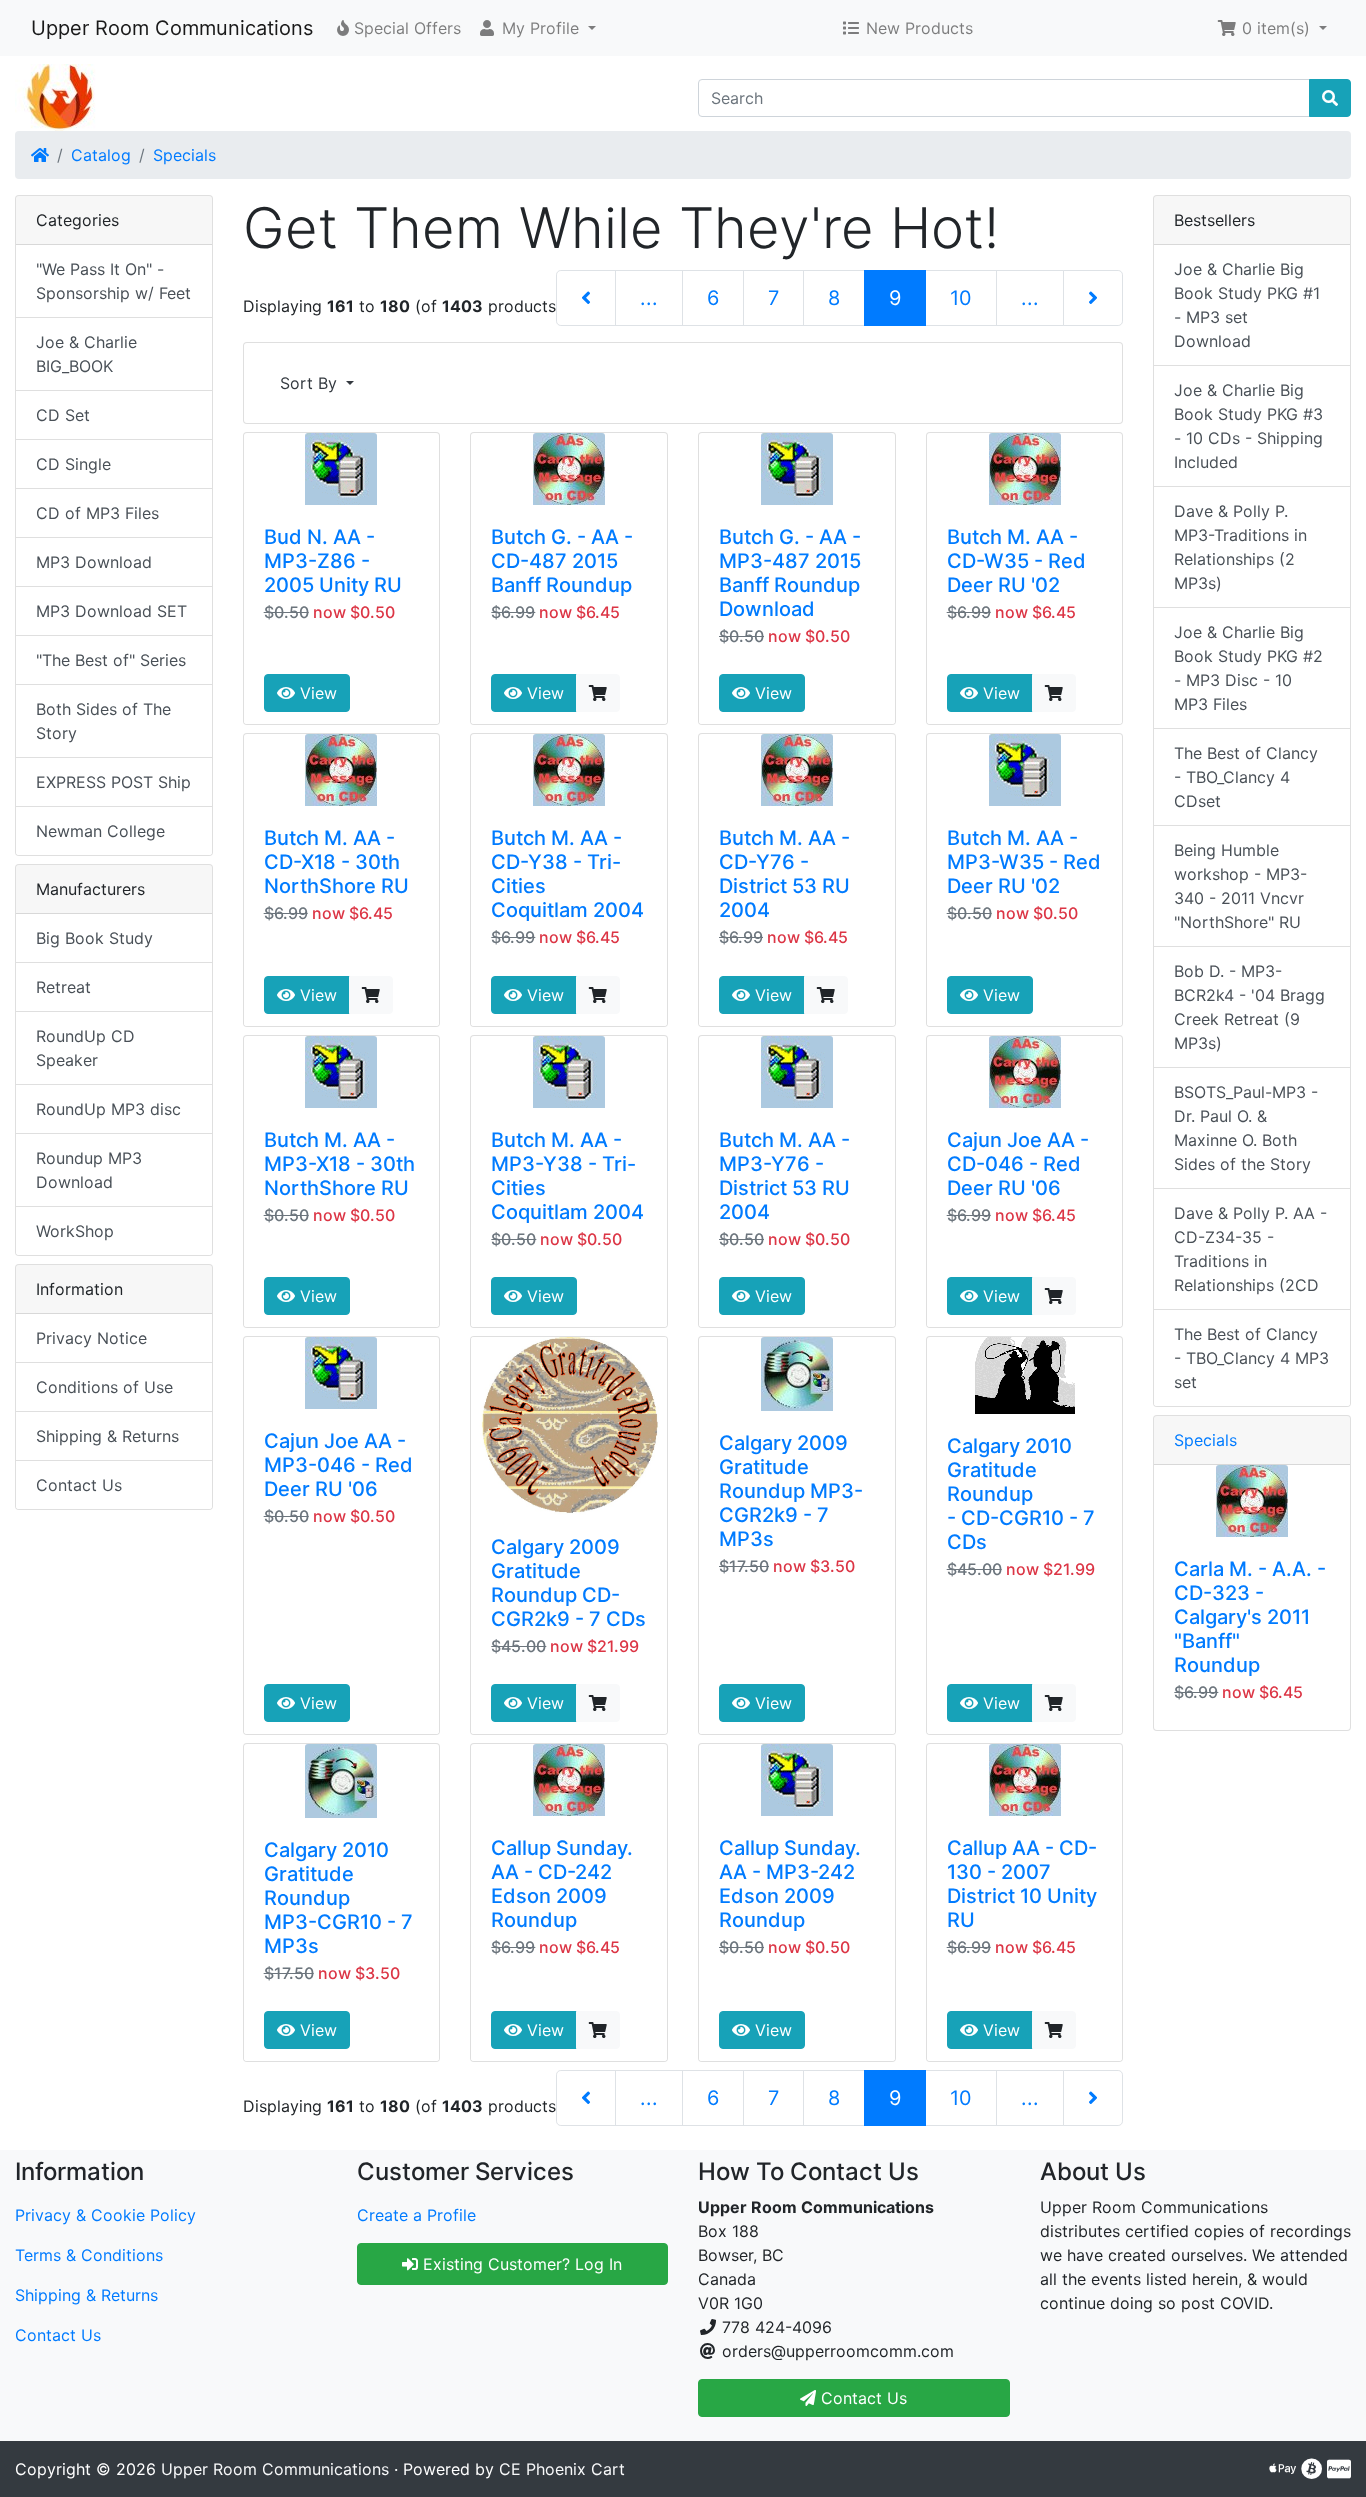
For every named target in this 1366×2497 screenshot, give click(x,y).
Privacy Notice (91, 1338)
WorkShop (75, 1231)
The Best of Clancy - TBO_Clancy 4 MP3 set (1251, 1358)
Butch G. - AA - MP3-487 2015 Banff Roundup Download (790, 573)
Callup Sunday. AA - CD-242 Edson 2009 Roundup (562, 1884)
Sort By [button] (311, 383)
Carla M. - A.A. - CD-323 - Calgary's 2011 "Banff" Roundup (1250, 1617)
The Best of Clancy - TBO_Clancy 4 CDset (1246, 777)
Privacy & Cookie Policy (105, 2215)
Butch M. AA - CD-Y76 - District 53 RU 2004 (784, 874)
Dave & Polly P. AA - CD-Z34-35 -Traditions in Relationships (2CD (1250, 1249)
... (649, 298)
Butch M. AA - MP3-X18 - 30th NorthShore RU (339, 1164)
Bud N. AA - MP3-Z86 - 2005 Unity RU (333, 561)
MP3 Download (94, 562)
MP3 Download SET (111, 611)
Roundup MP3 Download (89, 1170)
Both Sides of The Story (103, 721)
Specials (184, 155)
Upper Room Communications (172, 28)
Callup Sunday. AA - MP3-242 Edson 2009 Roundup (790, 1884)
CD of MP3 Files (97, 513)
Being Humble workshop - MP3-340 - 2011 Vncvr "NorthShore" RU (1240, 886)
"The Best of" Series (111, 660)
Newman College (100, 831)
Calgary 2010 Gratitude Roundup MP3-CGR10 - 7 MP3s (338, 1898)
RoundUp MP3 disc (108, 1109)
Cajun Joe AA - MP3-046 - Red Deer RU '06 (338, 1465)
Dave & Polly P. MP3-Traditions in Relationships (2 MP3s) (1240, 547)
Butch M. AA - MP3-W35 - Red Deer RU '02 (1024, 862)
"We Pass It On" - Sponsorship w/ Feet (113, 281)
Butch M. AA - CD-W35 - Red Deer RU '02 (1016, 561)
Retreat (63, 987)
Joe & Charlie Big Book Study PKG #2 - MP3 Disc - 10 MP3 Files (1248, 668)
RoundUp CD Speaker (85, 1048)
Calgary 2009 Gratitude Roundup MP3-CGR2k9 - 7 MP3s (791, 1491)
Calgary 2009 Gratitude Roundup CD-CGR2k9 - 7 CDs (568, 1583)
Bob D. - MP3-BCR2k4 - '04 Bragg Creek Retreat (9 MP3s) (1249, 1007)
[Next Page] (1093, 298)
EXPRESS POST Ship (113, 782)
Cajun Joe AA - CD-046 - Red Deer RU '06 (1018, 1164)
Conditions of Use (104, 1387)
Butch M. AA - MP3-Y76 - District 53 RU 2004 (784, 1176)
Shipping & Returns (107, 1436)
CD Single (73, 464)
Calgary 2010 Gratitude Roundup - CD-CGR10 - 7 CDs (1021, 1494)
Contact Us (79, 1485)
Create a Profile (416, 2215)
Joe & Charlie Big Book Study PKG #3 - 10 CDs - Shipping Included (1248, 426)
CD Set (63, 415)
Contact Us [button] (861, 2398)
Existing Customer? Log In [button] (520, 2264)
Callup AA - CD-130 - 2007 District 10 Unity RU (1022, 1884)
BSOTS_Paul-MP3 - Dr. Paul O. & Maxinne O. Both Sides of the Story (1246, 1128)
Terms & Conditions (89, 2255)
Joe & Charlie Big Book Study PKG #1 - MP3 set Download (1247, 305)
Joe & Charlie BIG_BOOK (86, 354)
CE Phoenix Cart (562, 2469)
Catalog (101, 155)
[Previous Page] (586, 298)
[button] (536, 28)
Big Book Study (94, 938)
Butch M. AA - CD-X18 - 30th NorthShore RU (336, 862)
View (316, 693)
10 (961, 298)
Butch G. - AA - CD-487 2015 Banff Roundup (562, 561)
